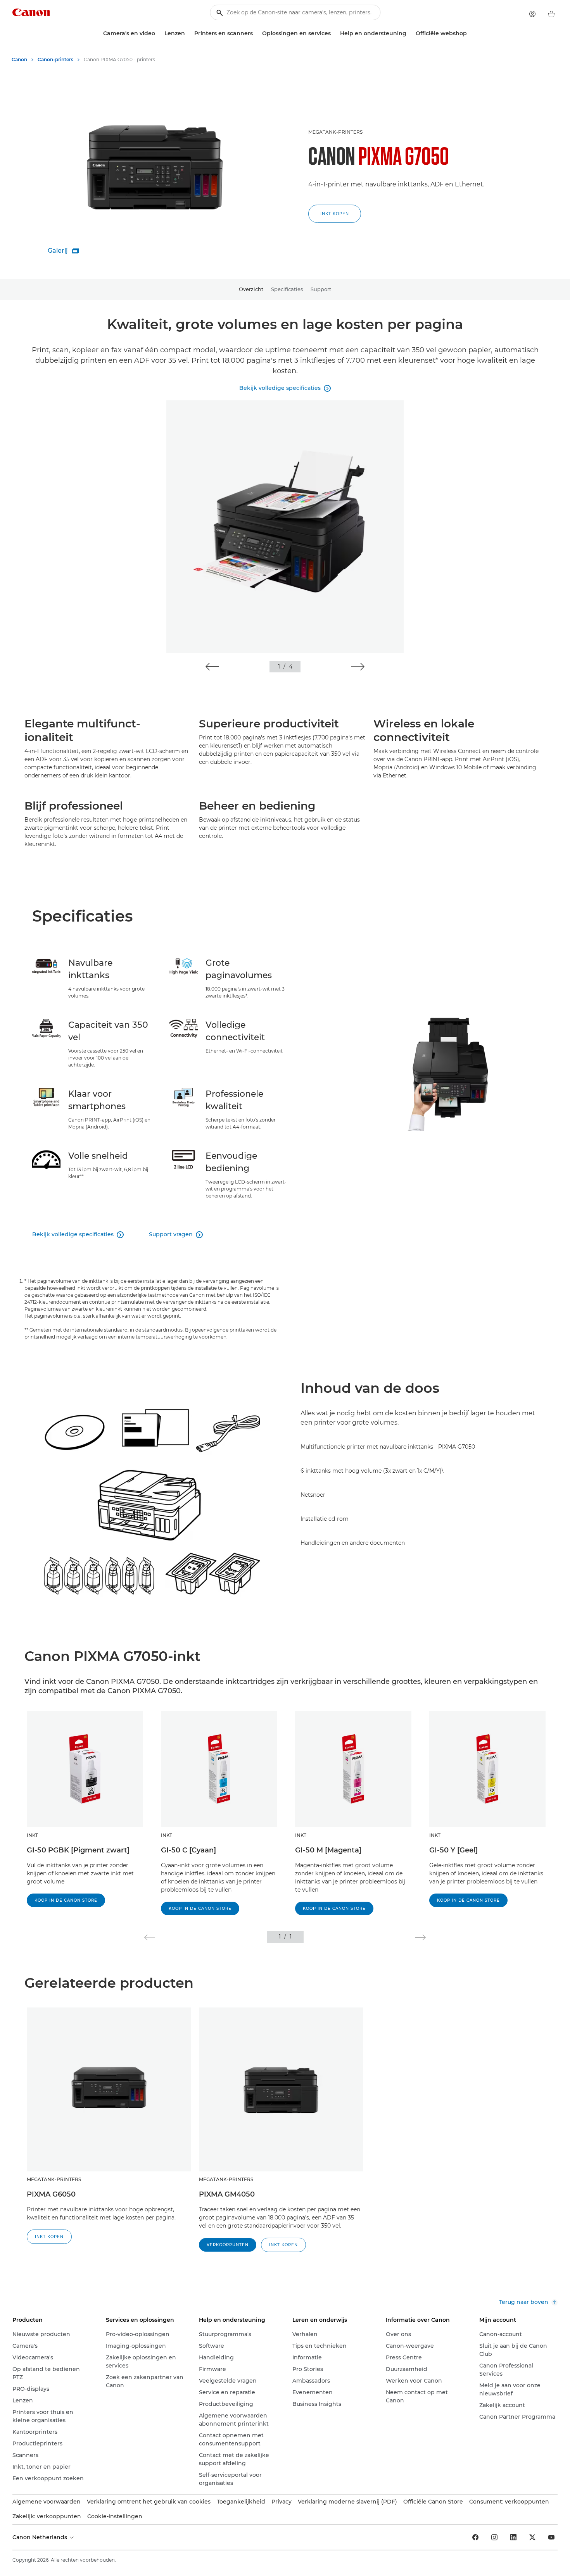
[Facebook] (475, 2537)
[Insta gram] (494, 2537)
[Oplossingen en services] (334, 34)
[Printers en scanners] (256, 34)
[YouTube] (551, 2537)
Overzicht (251, 289)
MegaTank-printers (335, 132)
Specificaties (287, 289)
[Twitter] (532, 2537)
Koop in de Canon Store (66, 1900)
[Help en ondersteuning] (409, 34)
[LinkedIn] (513, 2537)
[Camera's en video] (158, 34)
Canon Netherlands (41, 2537)
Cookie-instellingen (115, 2516)
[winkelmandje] (551, 14)
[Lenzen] (188, 34)
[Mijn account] (532, 14)
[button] (212, 667)
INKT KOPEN (335, 214)
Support (321, 289)
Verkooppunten (228, 2245)
